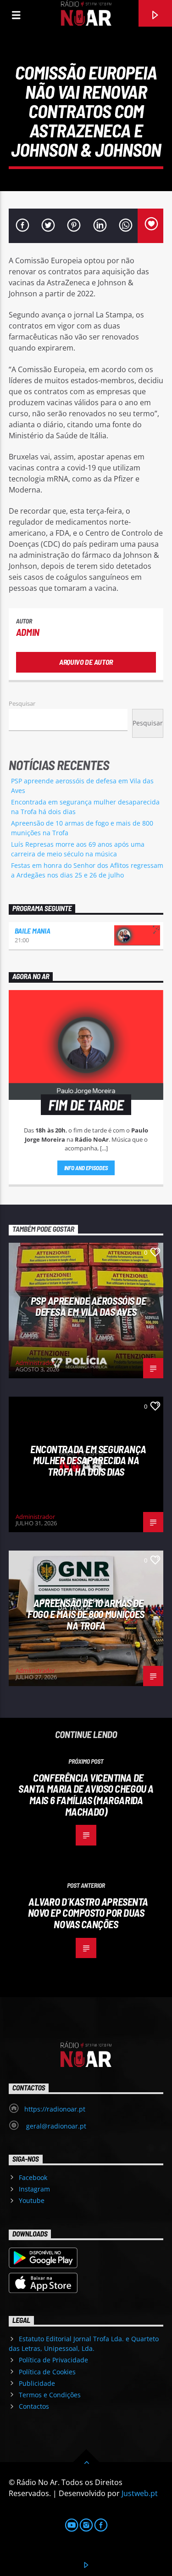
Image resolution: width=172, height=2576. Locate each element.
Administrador (35, 1363)
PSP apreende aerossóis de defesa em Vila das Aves (89, 1306)
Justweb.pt (140, 2493)
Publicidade (37, 2383)
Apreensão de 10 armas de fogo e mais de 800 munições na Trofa (86, 1614)
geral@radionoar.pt (55, 2126)
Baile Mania (32, 931)
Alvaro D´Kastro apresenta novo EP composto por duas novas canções (88, 1913)
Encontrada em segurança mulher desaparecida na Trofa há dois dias (88, 1460)
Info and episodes (86, 1168)
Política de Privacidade (53, 2360)
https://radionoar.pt (55, 2109)
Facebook (33, 2177)
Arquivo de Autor (86, 662)
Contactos (34, 2406)
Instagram (34, 2189)
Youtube (32, 2200)
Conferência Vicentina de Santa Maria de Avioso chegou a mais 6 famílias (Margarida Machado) (86, 1795)
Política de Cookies (47, 2372)
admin (28, 632)
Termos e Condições (50, 2395)
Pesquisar (22, 703)
